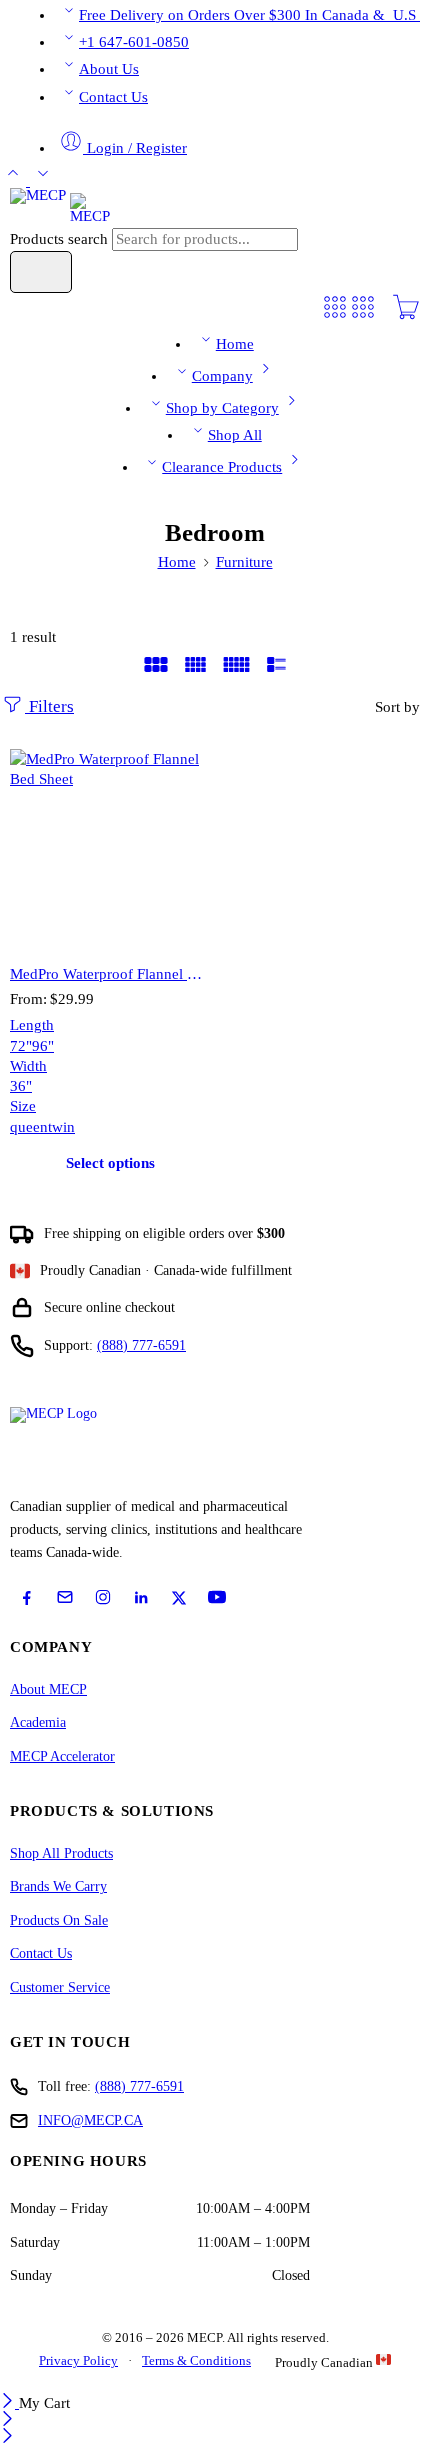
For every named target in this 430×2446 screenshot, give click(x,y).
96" (43, 1046)
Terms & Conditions (196, 2360)
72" (21, 1046)
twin (61, 1127)
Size (23, 1106)
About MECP (48, 1689)
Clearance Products (222, 467)
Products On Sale (59, 1920)
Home (235, 344)
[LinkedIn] (141, 1598)
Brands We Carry (58, 1886)
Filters (49, 706)
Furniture (244, 562)
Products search (61, 239)
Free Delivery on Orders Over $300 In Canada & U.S (249, 15)
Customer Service (60, 1987)
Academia (38, 1722)
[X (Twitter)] (179, 1598)
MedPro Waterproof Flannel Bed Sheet (110, 973)
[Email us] (65, 1597)
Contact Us (113, 97)
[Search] (41, 272)
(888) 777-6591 (141, 1345)
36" (21, 1086)
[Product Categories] (335, 316)
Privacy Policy (78, 2360)
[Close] (9, 2403)
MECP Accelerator (62, 1756)
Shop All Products (61, 1853)
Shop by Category (222, 408)
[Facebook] (27, 1598)
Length (32, 1025)
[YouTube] (217, 1597)
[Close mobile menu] (7, 2438)
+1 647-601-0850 (134, 42)
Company (222, 376)
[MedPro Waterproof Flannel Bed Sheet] (110, 849)
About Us (109, 69)
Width (28, 1066)
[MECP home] (76, 1445)
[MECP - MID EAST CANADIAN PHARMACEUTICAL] (60, 207)
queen (29, 1127)
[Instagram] (103, 1597)
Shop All (235, 435)
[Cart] (406, 316)
